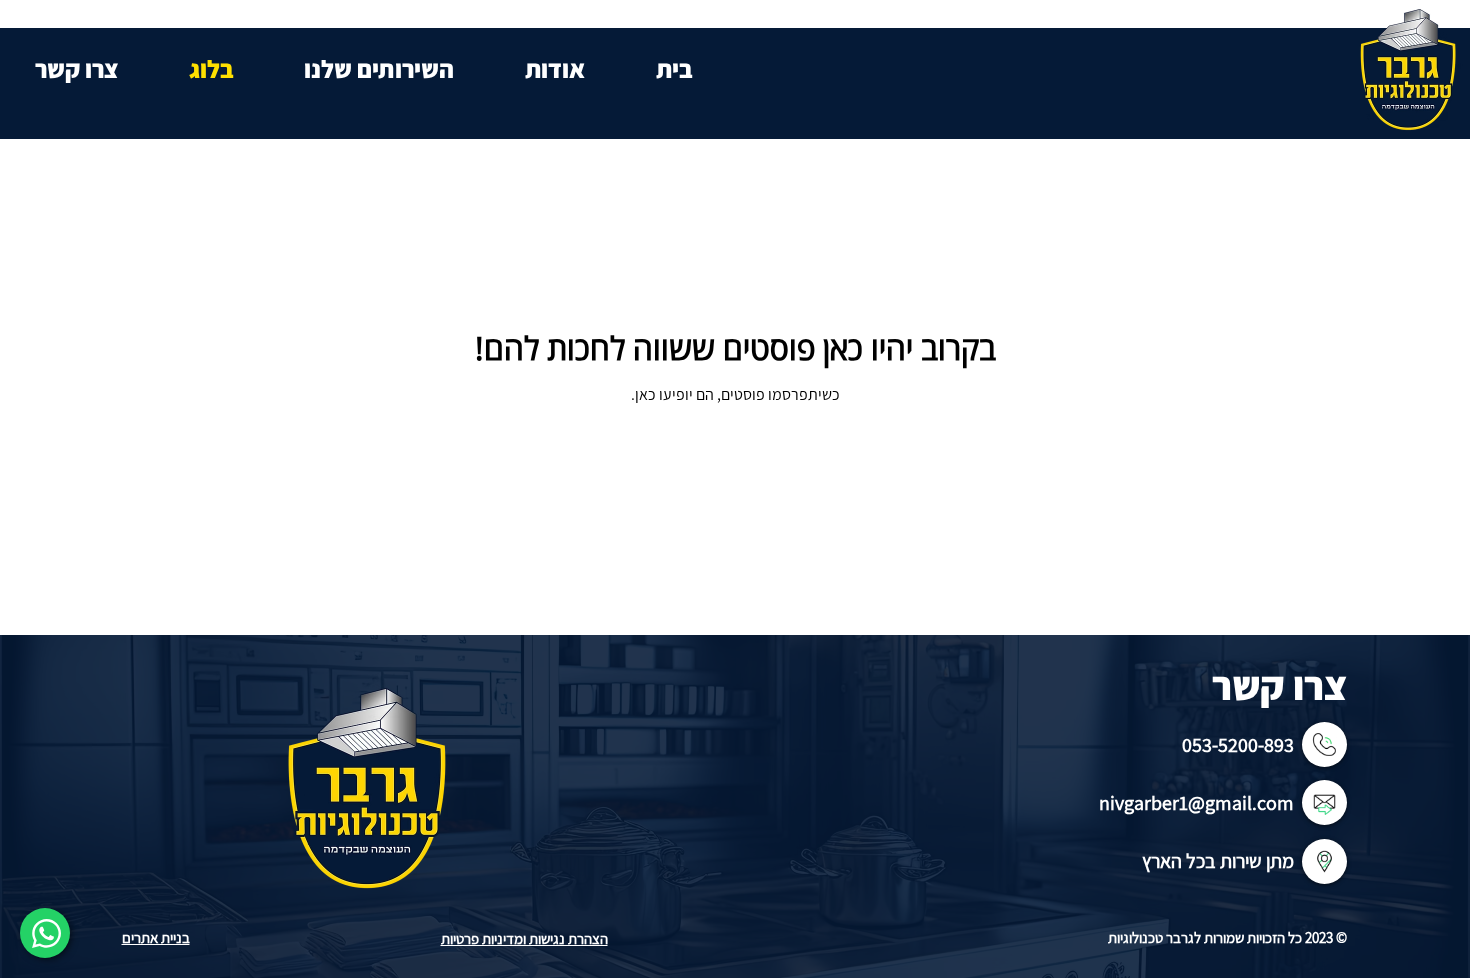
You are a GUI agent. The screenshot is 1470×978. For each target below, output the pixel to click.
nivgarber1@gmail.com (1196, 803)
